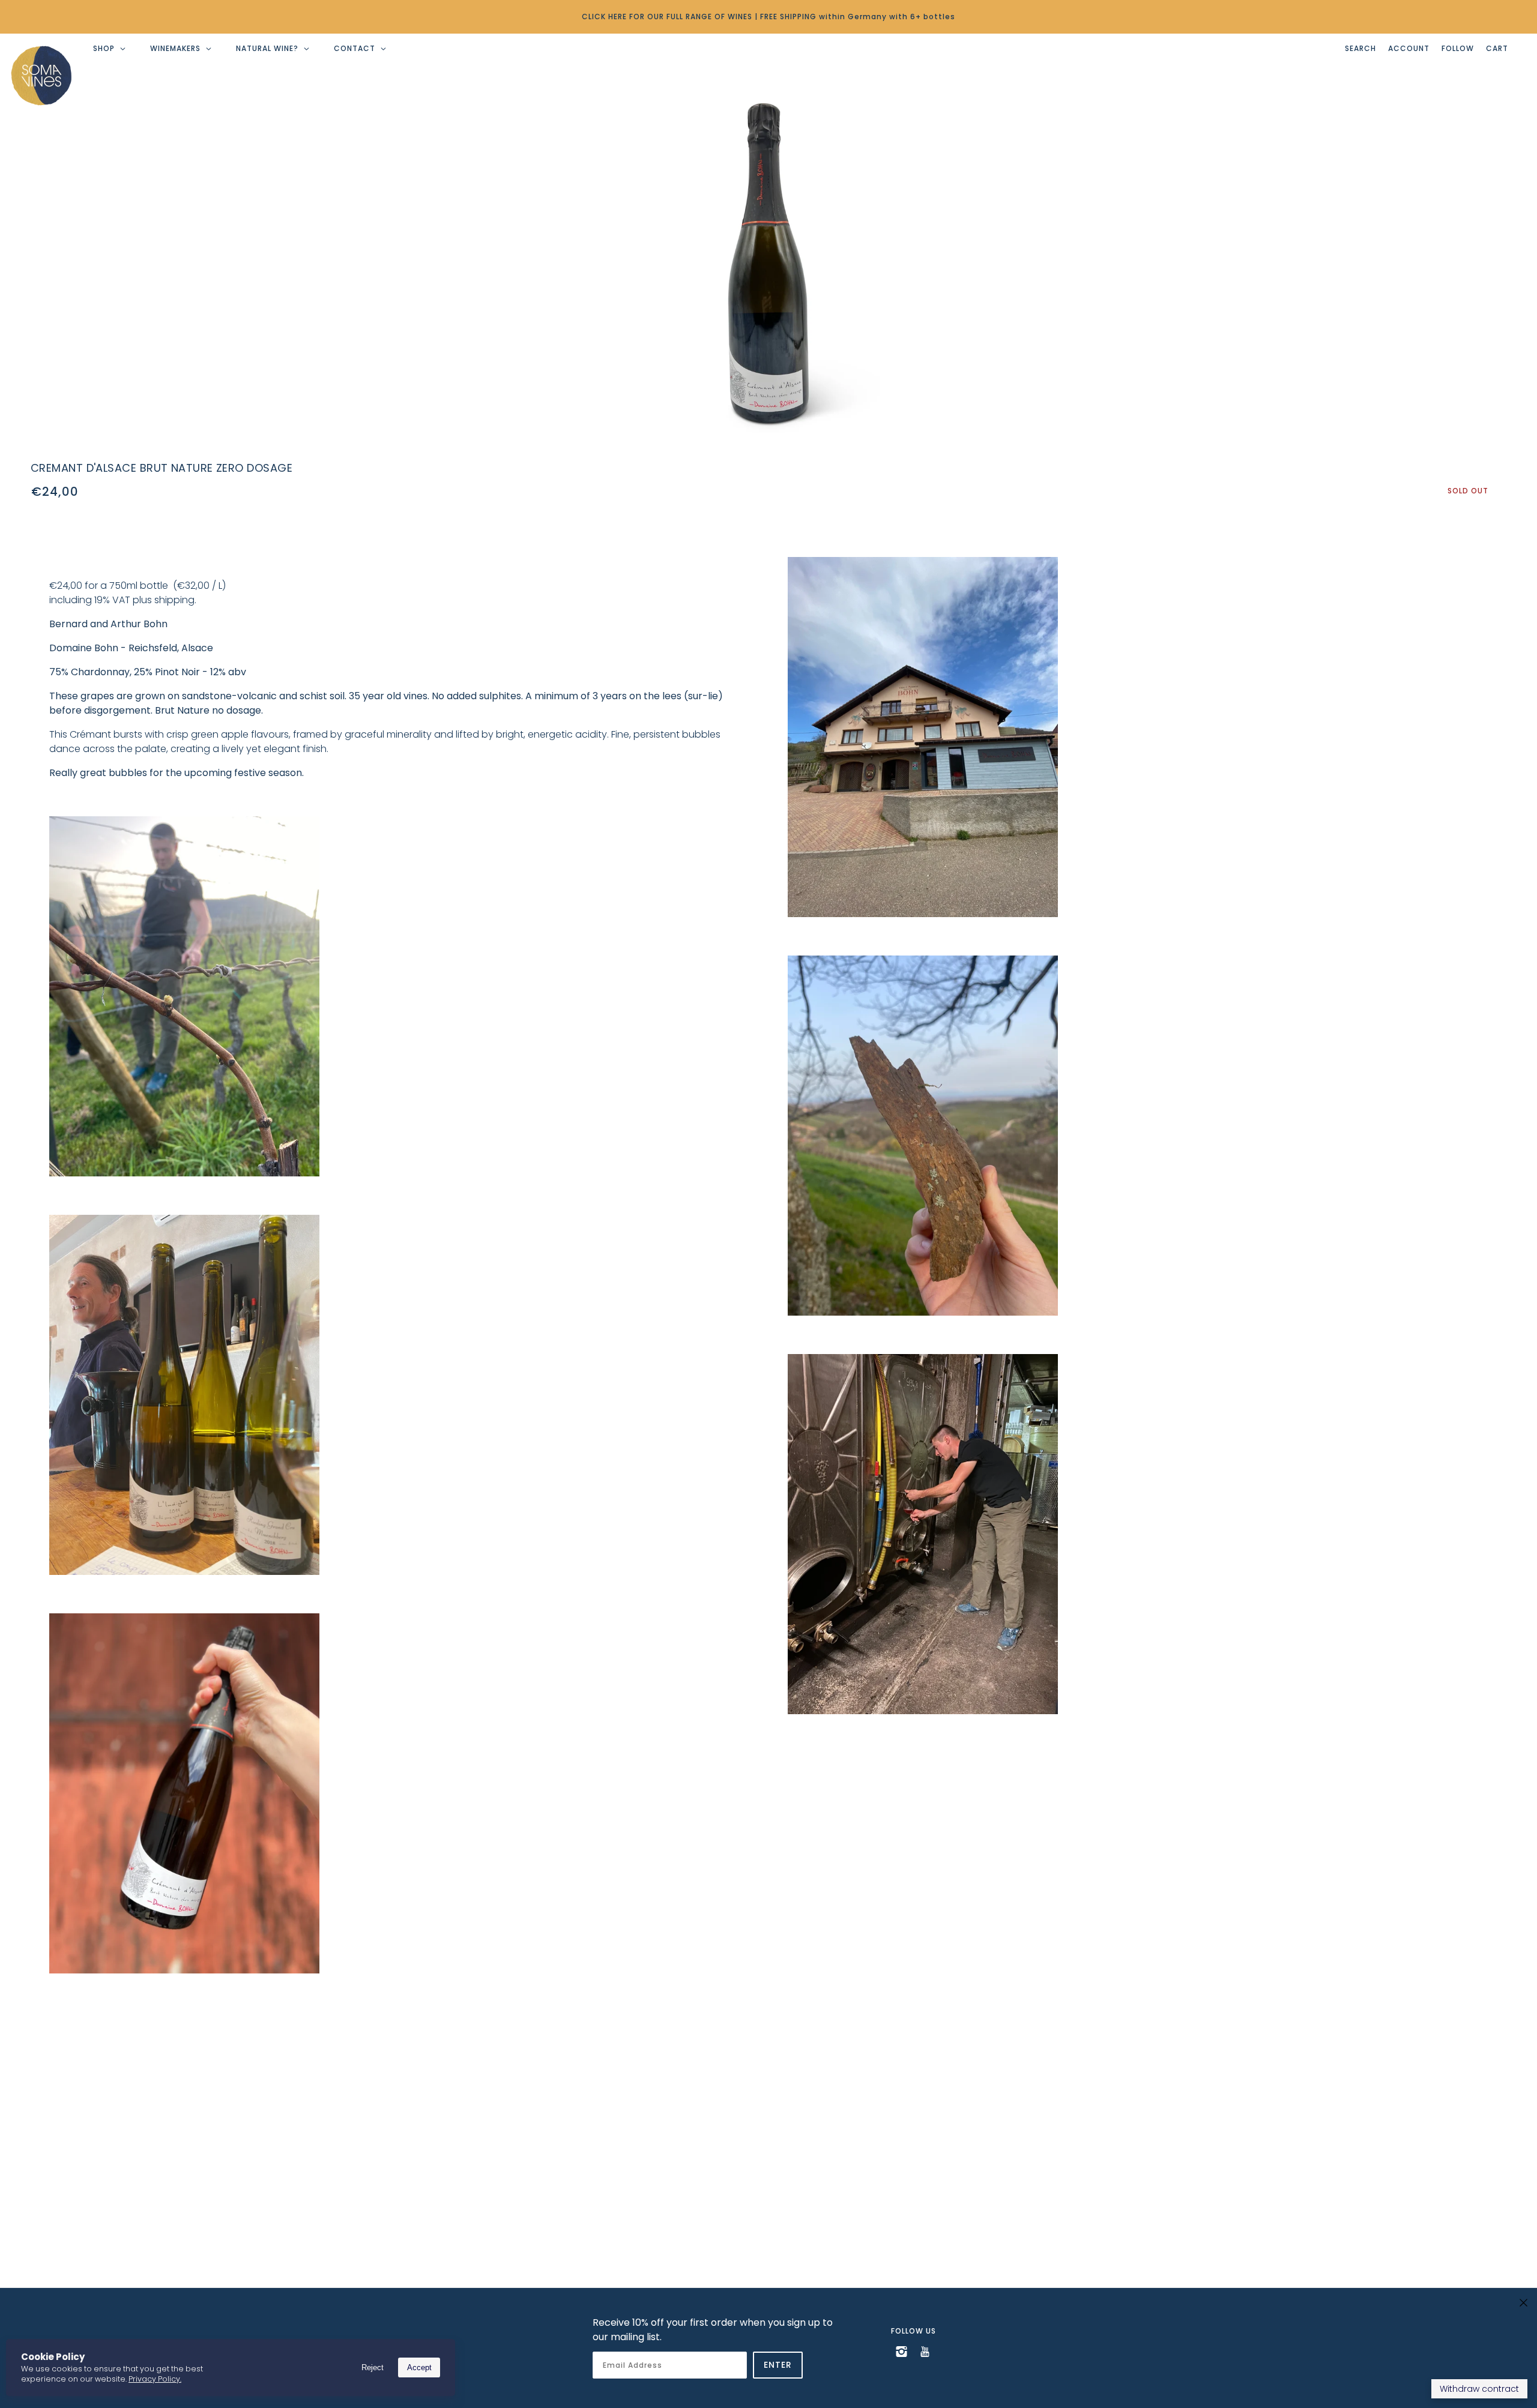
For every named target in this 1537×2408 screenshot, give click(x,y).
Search (1360, 48)
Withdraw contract (1479, 2389)
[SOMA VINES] (41, 76)
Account (1409, 48)
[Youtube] (925, 2351)
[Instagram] (901, 2351)
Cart (1497, 48)
